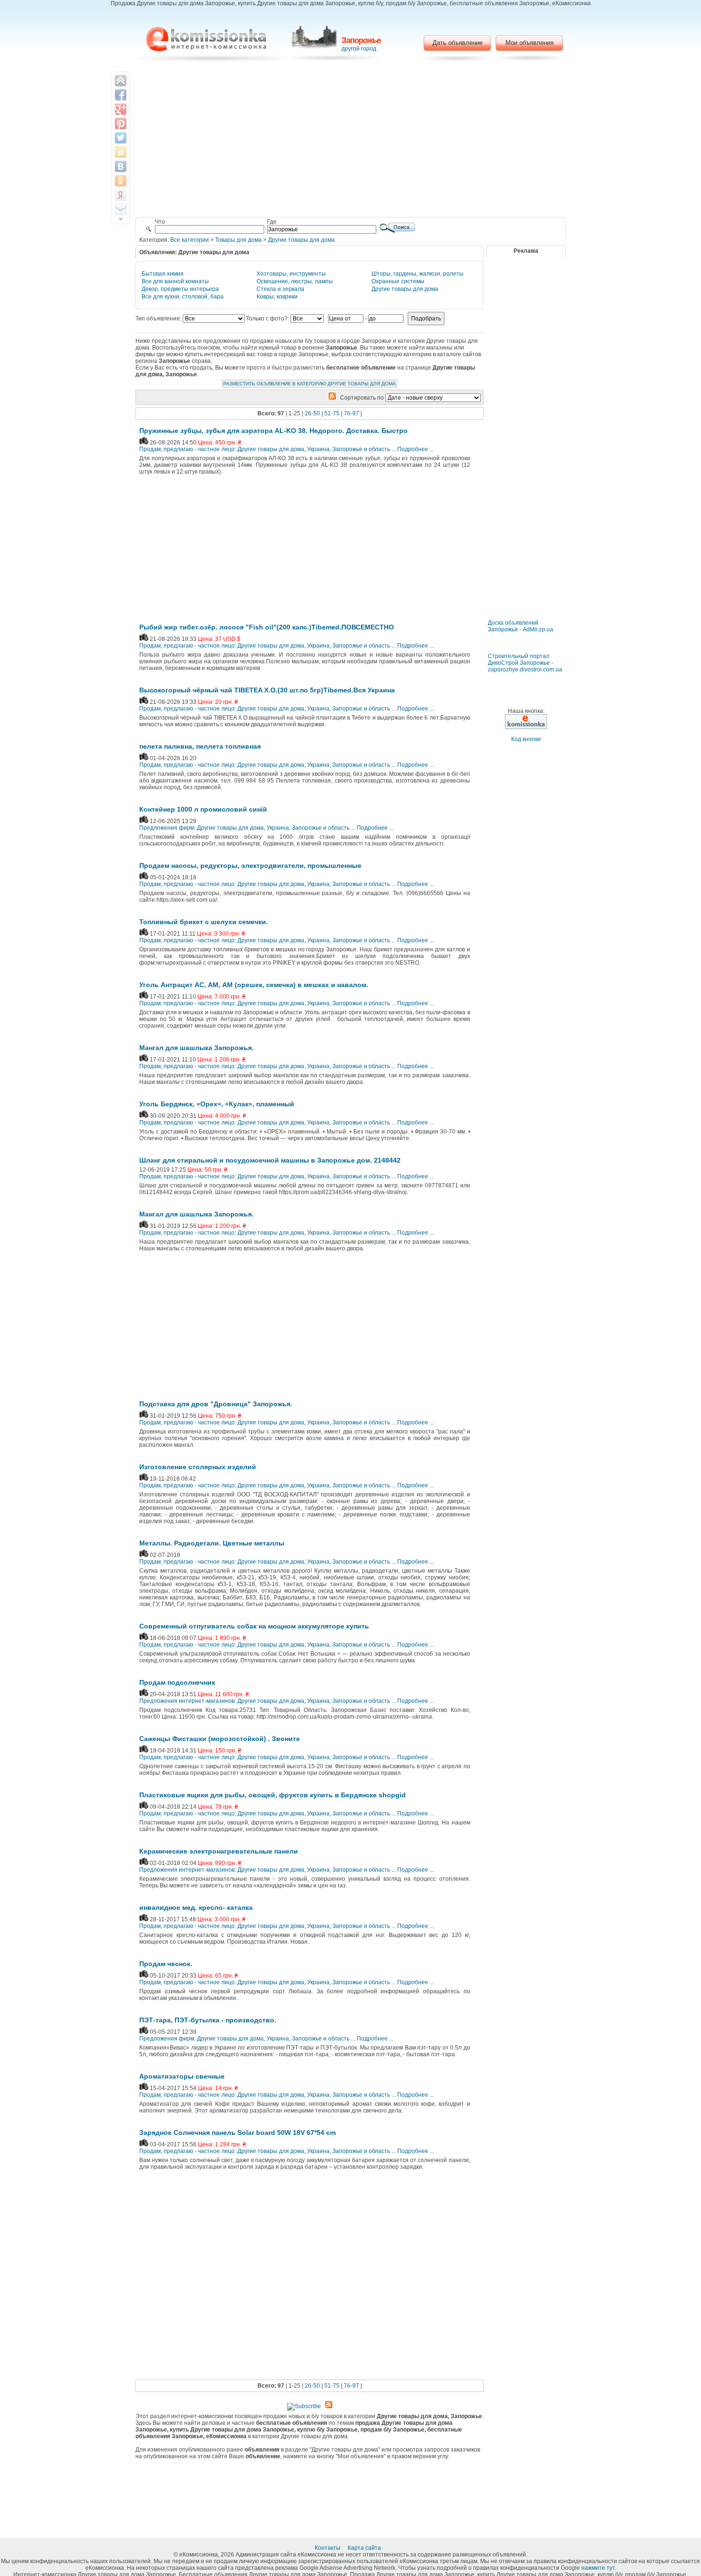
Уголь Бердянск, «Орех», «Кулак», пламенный (217, 1104)
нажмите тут (598, 2568)
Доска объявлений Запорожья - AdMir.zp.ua (521, 626)
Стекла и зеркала (280, 289)
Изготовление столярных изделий (198, 1467)
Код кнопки (526, 739)
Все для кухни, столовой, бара (183, 297)
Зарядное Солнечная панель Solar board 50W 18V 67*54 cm (237, 2133)
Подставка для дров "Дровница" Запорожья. (216, 1404)
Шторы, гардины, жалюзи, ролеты (418, 274)
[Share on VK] (121, 166)
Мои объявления (530, 43)
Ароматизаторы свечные (182, 2076)
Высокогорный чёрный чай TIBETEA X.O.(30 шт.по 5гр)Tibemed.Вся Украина (267, 690)
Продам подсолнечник (177, 1682)
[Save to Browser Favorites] (121, 152)
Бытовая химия (163, 274)
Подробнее (413, 449)
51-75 (332, 413)
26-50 (312, 413)
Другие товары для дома (301, 240)
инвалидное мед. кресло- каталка (196, 1907)
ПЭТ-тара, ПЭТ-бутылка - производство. (208, 2020)
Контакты (328, 2548)
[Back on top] (121, 81)
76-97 (351, 413)
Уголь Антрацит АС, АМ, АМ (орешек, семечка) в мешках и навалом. (254, 985)
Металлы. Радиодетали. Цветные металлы (212, 1543)
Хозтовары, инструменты (291, 274)
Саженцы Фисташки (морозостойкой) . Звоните (220, 1739)
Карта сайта (365, 2548)
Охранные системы (398, 281)
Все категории (190, 240)
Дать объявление (458, 43)
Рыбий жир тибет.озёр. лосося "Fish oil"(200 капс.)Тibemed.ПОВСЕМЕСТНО (267, 627)
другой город (359, 49)
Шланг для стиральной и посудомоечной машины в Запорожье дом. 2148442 (270, 1160)
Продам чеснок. (166, 1964)
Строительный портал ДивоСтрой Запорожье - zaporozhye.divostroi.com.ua (525, 663)
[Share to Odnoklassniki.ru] (121, 181)
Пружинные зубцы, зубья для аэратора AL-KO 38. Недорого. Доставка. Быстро (273, 431)
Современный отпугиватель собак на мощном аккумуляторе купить (254, 1626)
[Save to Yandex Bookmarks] (121, 195)
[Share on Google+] (121, 109)
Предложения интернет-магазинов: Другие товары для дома (222, 1701)
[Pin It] (121, 124)
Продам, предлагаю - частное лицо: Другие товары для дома (222, 449)
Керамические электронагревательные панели (219, 1851)
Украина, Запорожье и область (349, 449)
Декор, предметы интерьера (180, 289)
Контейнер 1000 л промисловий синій (203, 809)
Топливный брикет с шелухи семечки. (204, 922)
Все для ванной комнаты (175, 281)
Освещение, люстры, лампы (295, 281)
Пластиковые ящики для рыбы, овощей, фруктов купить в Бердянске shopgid (273, 1795)
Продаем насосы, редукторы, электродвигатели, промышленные (250, 866)
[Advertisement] (351, 141)
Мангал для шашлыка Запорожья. (196, 1048)
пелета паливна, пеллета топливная (200, 746)
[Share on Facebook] (121, 95)
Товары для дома (238, 240)
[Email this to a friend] (121, 209)
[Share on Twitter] (121, 138)
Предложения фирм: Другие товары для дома (201, 828)
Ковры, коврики (277, 297)
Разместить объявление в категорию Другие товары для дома (309, 384)
